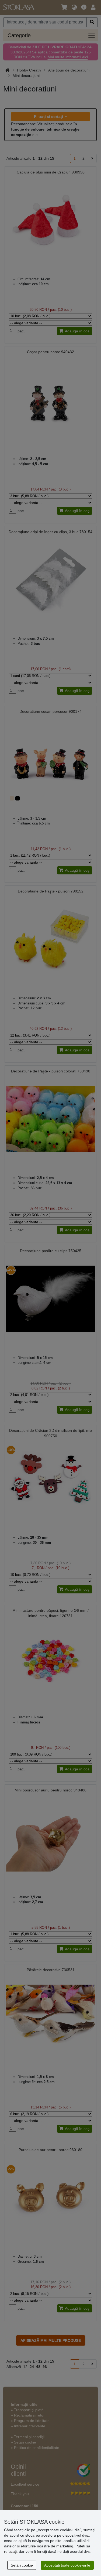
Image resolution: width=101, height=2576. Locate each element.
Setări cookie (22, 2565)
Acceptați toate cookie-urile (67, 2565)
